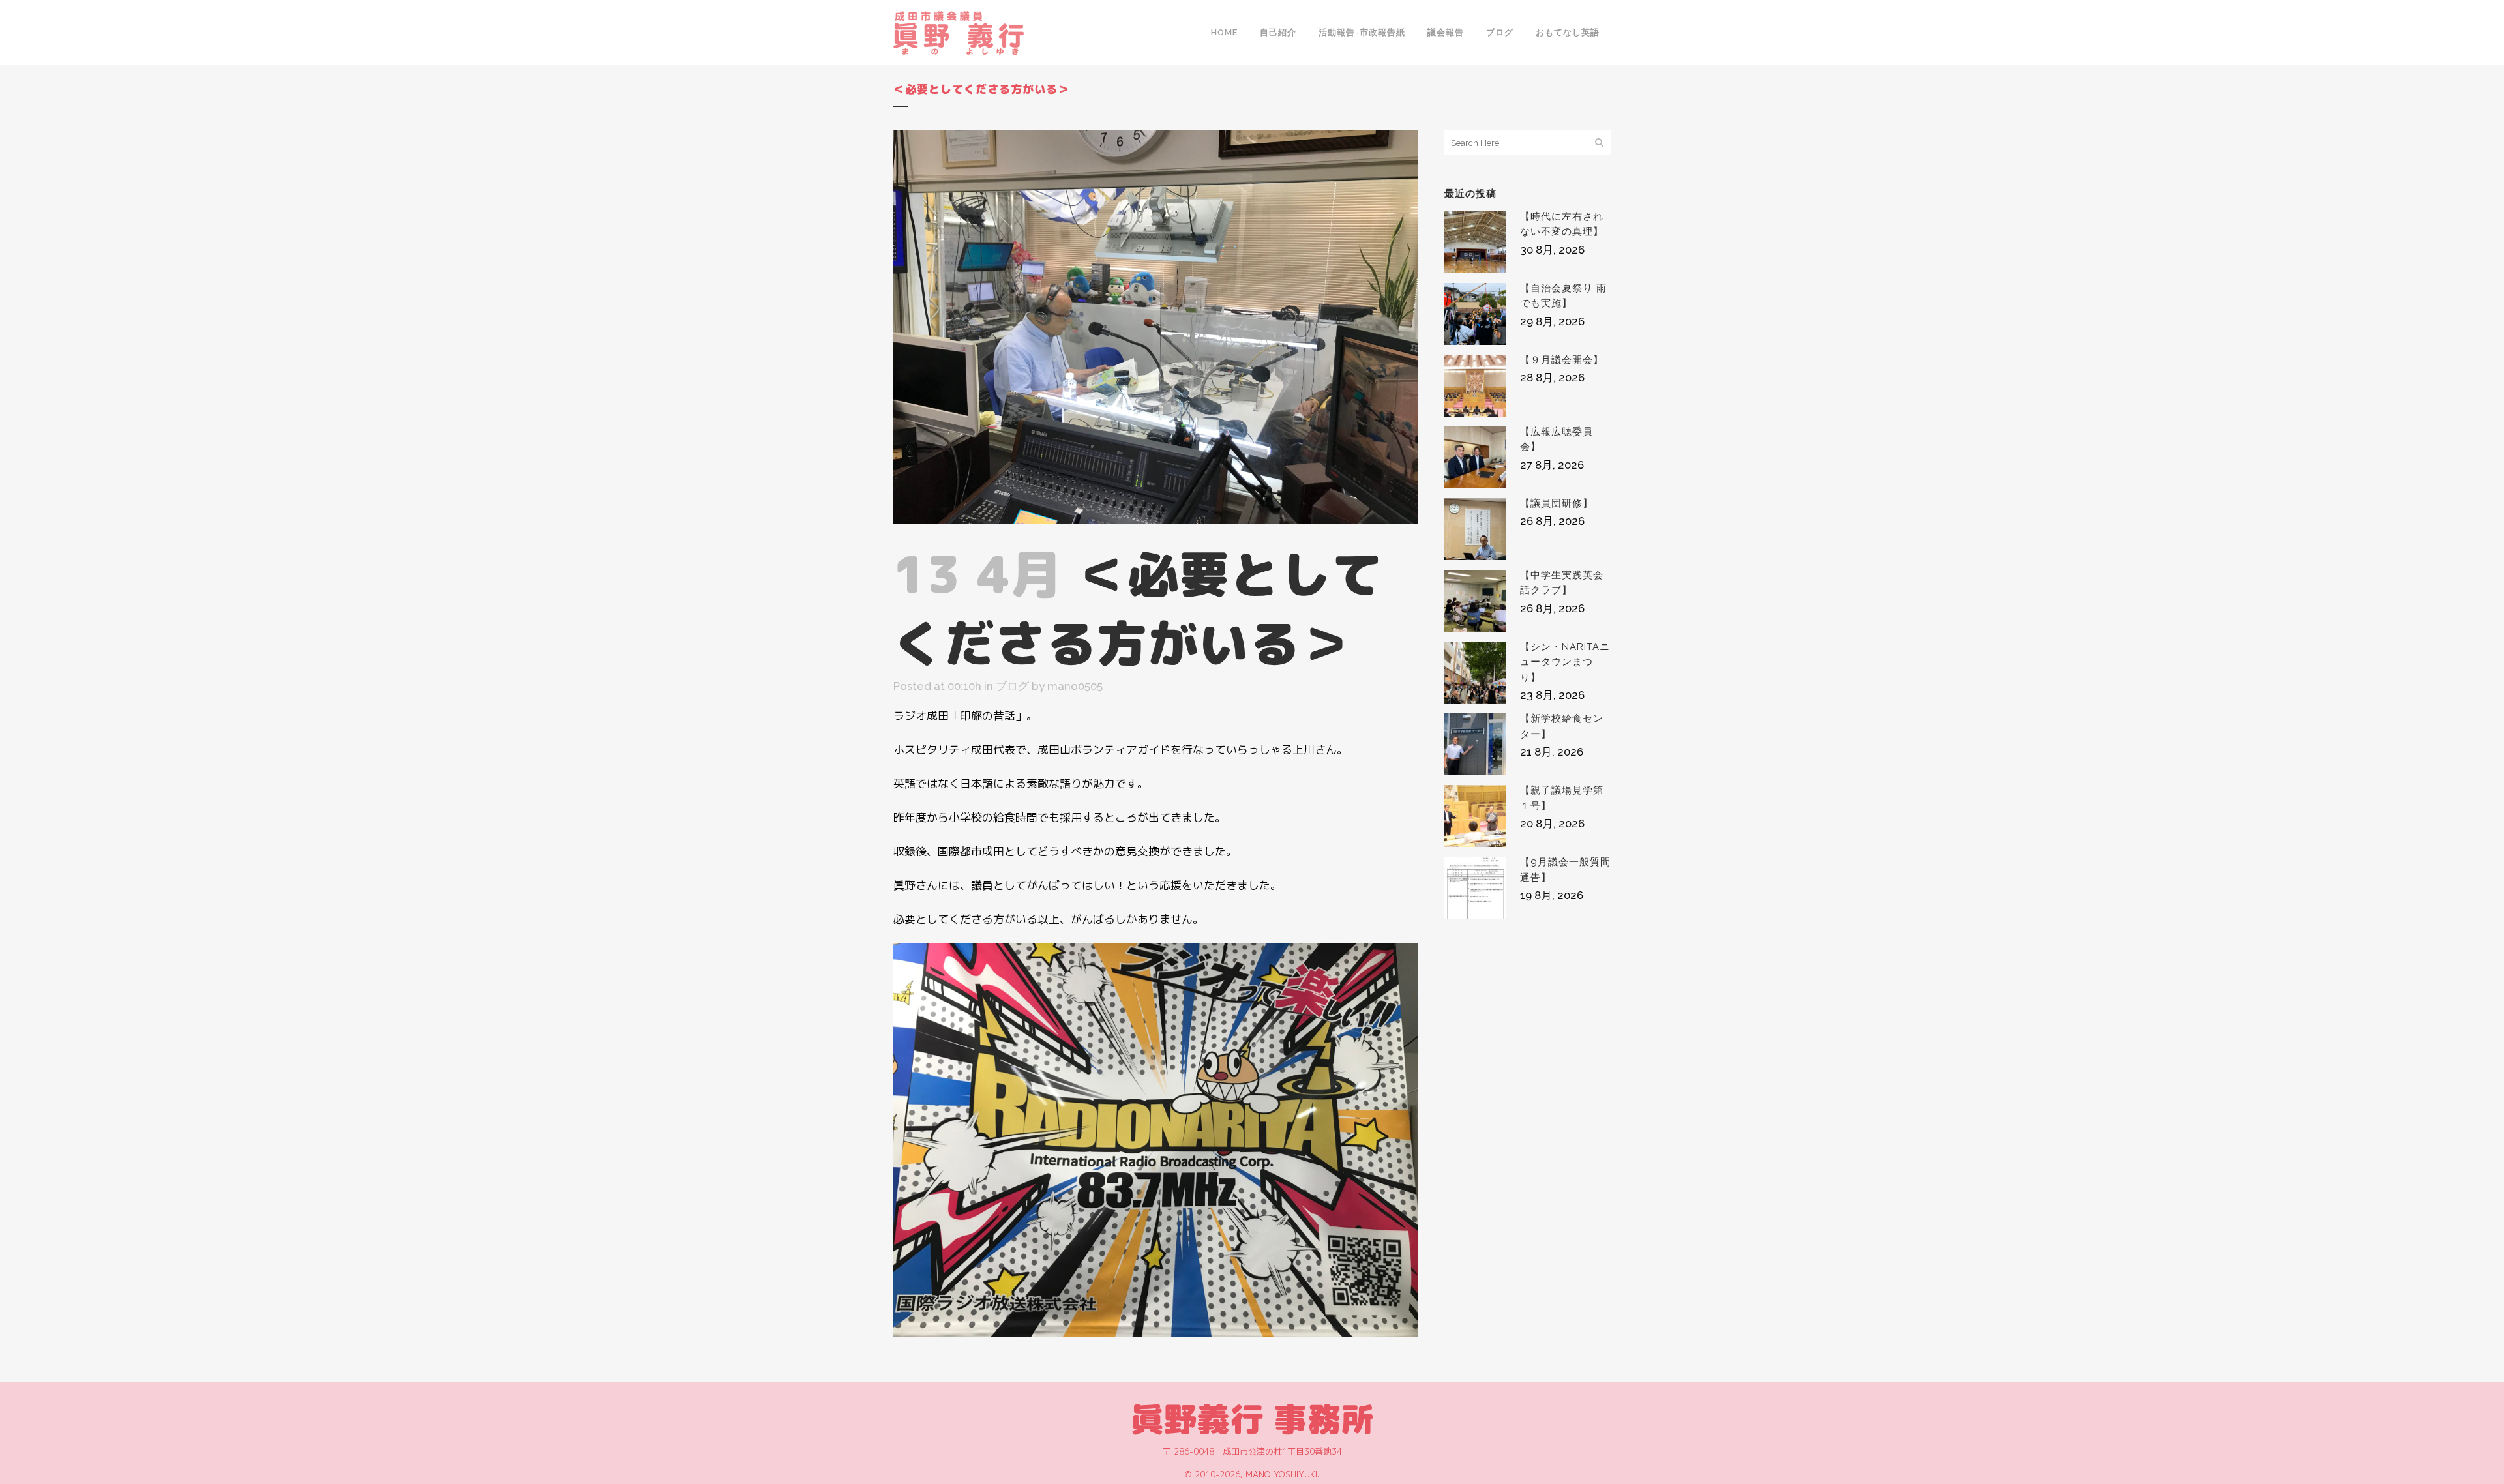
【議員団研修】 (1557, 503)
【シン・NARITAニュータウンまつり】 (1565, 662)
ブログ (1012, 686)
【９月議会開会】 (1562, 360)
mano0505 (1075, 686)
